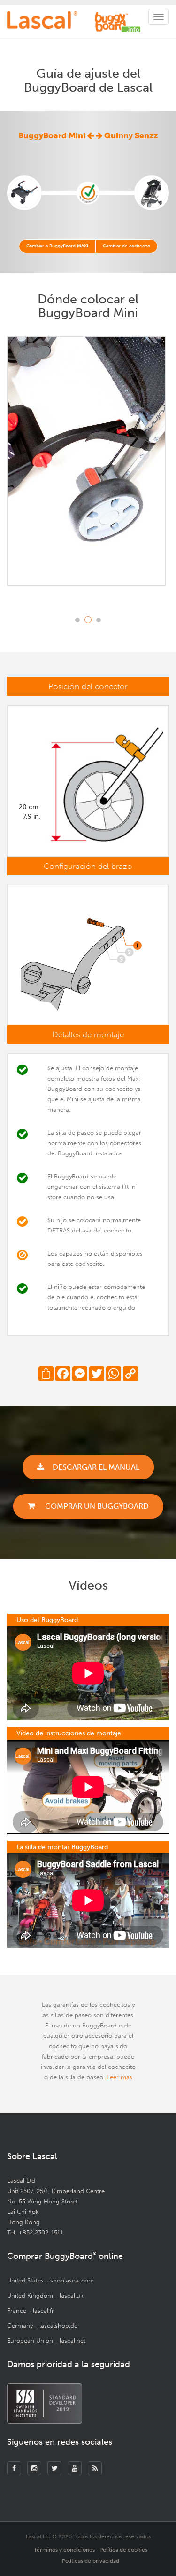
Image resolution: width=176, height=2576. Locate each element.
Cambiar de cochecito (126, 246)
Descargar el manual (96, 1467)
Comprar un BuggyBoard (96, 1506)
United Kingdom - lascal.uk (45, 2295)
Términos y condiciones (64, 2550)
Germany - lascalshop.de (42, 2326)
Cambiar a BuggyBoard (57, 246)
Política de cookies (123, 2550)
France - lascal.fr (31, 2310)
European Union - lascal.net (46, 2341)
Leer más (119, 2077)
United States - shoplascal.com (50, 2280)
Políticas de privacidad (91, 2561)
